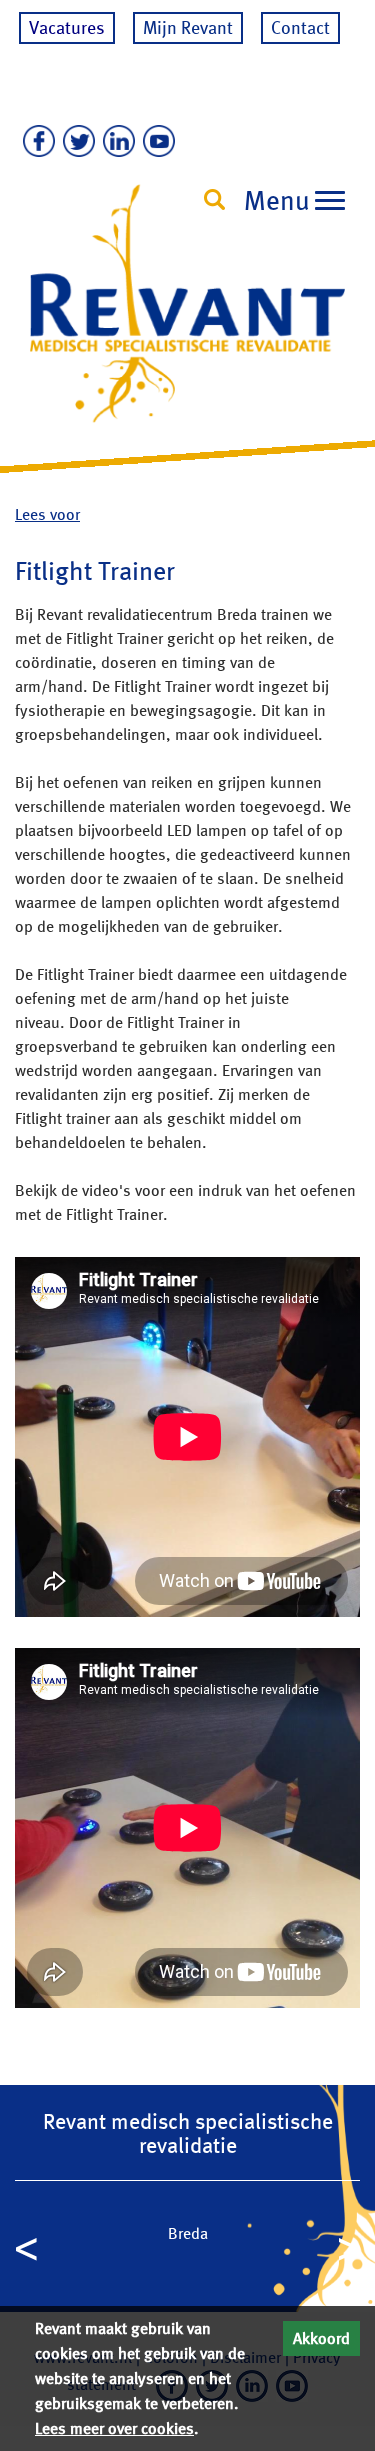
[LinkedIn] (115, 142)
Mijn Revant (188, 27)
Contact (300, 27)
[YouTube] (155, 142)
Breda (188, 2233)
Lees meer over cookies (114, 2428)
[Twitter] (75, 142)
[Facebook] (35, 142)
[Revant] (187, 321)
